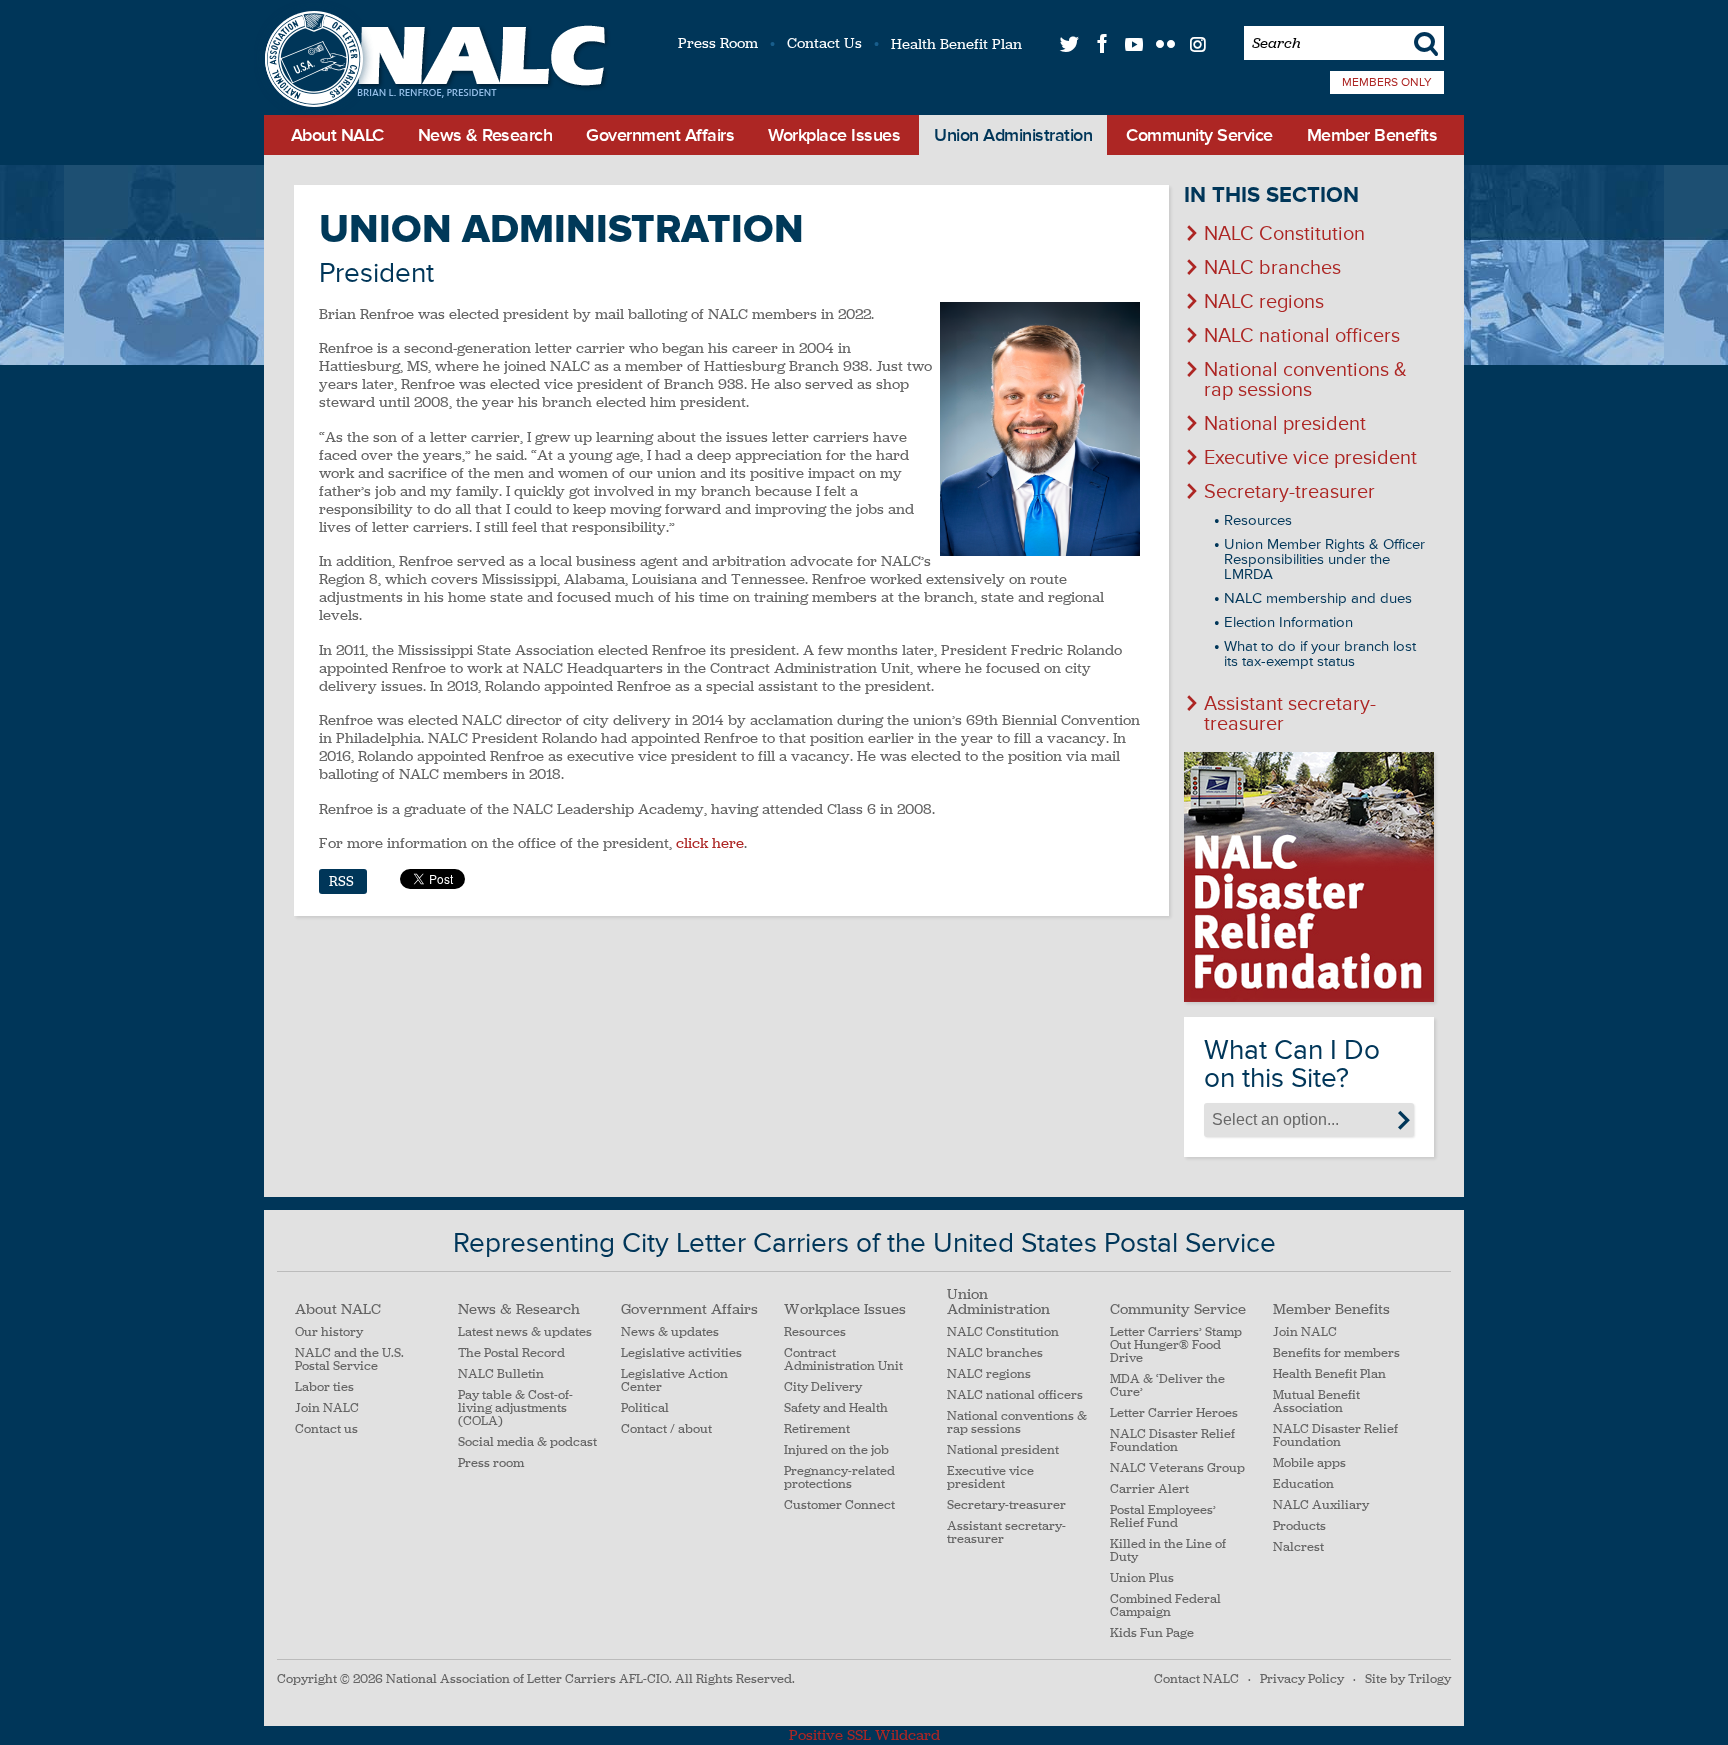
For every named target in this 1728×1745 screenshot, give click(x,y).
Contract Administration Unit (843, 1360)
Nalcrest (1298, 1547)
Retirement (817, 1429)
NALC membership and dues (1318, 598)
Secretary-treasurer (1289, 492)
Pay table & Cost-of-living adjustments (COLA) (515, 1408)
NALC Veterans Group (1177, 1468)
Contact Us (824, 43)
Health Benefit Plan (956, 44)
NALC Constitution (1284, 234)
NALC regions (1264, 302)
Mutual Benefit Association (1316, 1402)
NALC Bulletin (501, 1374)
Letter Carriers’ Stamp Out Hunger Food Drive (1176, 1345)
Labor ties (324, 1387)
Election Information (1288, 622)
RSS (341, 881)
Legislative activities (681, 1353)
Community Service (1199, 135)
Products (1299, 1526)
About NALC (337, 135)
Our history (329, 1332)
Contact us (326, 1429)
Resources (1258, 520)
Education (1303, 1484)
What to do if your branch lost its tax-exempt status (1320, 654)
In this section (1271, 195)
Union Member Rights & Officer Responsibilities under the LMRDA (1324, 559)
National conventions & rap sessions (1305, 380)
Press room (491, 1463)
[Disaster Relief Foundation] (1309, 877)
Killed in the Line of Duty (1168, 1551)
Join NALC (327, 1408)
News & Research (485, 135)
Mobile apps (1309, 1463)
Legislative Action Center (674, 1381)
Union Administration (1013, 135)
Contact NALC (1196, 1679)
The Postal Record (511, 1353)
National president (1285, 424)
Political (645, 1408)
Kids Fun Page (1152, 1633)
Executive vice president (1310, 458)
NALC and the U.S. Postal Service (349, 1360)
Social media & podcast (527, 1442)
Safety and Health (836, 1408)
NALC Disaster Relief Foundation (1172, 1441)
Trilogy (1429, 1679)
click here (710, 843)
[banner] (432, 61)
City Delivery (823, 1387)
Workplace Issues (834, 135)
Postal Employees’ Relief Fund (1163, 1517)
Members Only (1387, 82)
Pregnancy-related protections (839, 1478)
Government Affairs (660, 135)
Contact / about (666, 1429)
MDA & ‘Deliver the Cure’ (1167, 1386)
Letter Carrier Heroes (1174, 1413)
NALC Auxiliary (1321, 1505)
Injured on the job (836, 1450)
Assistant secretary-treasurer (1290, 714)
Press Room (718, 43)
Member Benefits (1372, 135)
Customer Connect (839, 1505)
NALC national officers (1302, 336)
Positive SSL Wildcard (864, 1735)
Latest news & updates (525, 1332)
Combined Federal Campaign (1165, 1606)
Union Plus (1142, 1578)
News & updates (670, 1332)
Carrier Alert (1149, 1489)
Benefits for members (1336, 1353)
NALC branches (1272, 268)
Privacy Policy (1302, 1679)
